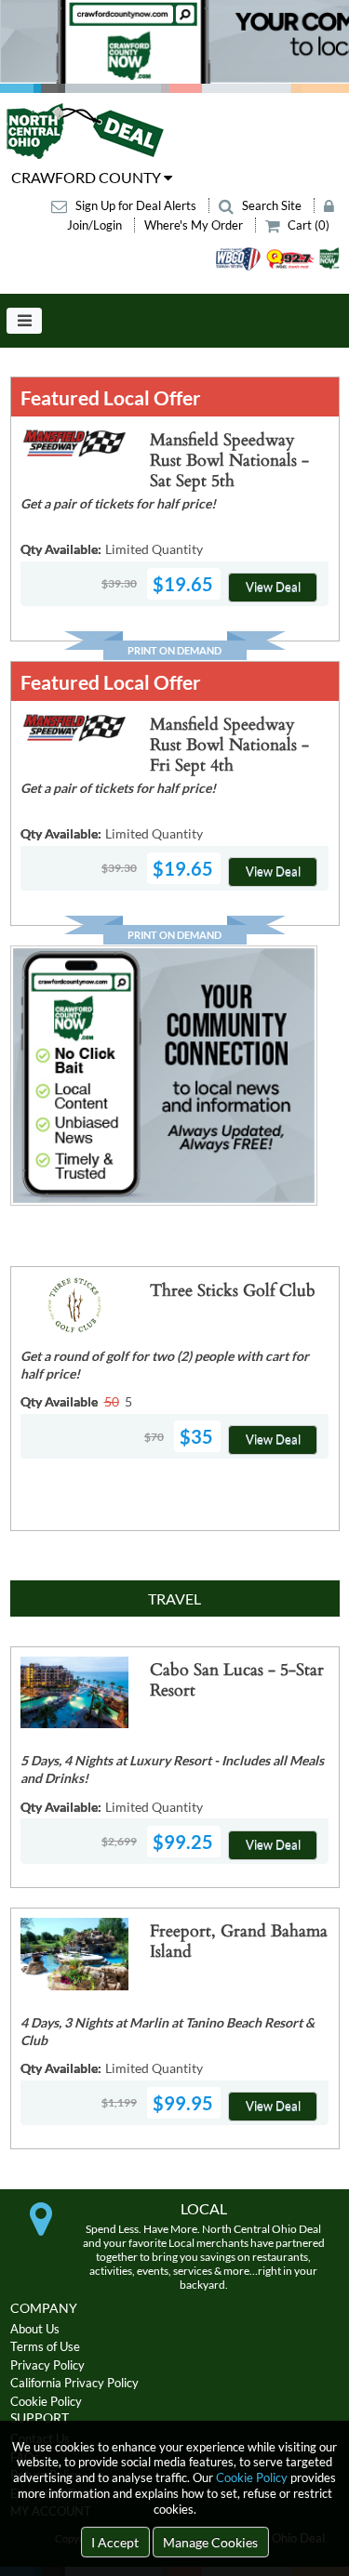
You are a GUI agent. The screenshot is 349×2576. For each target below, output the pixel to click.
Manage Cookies (210, 2542)
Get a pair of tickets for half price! (118, 503)
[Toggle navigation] (24, 321)
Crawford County (87, 177)
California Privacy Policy (74, 2383)
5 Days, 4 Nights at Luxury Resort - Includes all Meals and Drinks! (172, 1769)
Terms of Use (45, 2346)
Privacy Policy (47, 2365)
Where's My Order (195, 225)
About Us (35, 2329)
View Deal (273, 587)
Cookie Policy (252, 2477)
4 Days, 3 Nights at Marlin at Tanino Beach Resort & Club (168, 2031)
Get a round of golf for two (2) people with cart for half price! (165, 1365)
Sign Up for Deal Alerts (136, 205)
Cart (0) (307, 225)
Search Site (272, 205)
